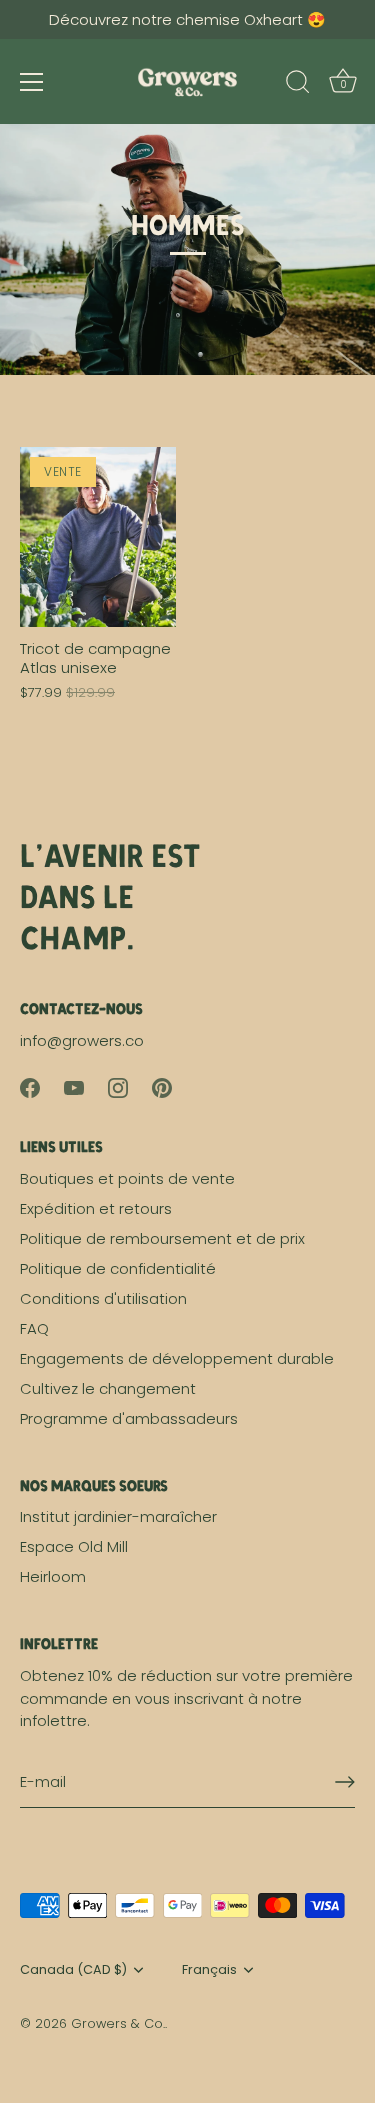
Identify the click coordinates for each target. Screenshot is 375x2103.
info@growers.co (82, 1040)
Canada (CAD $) (73, 1970)
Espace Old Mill (74, 1546)
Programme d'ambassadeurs (129, 1418)
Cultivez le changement (108, 1388)
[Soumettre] (345, 1782)
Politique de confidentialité (118, 1268)
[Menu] (32, 82)
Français (209, 1970)
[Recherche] (298, 85)
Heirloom (53, 1576)
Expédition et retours (96, 1208)
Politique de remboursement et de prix (162, 1238)
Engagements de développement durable (177, 1358)
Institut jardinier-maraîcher (118, 1516)
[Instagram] (118, 1086)
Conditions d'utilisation (103, 1298)
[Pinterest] (162, 1086)
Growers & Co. (118, 2023)
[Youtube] (74, 1086)
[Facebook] (30, 1086)
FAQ (34, 1328)
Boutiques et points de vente (127, 1178)
